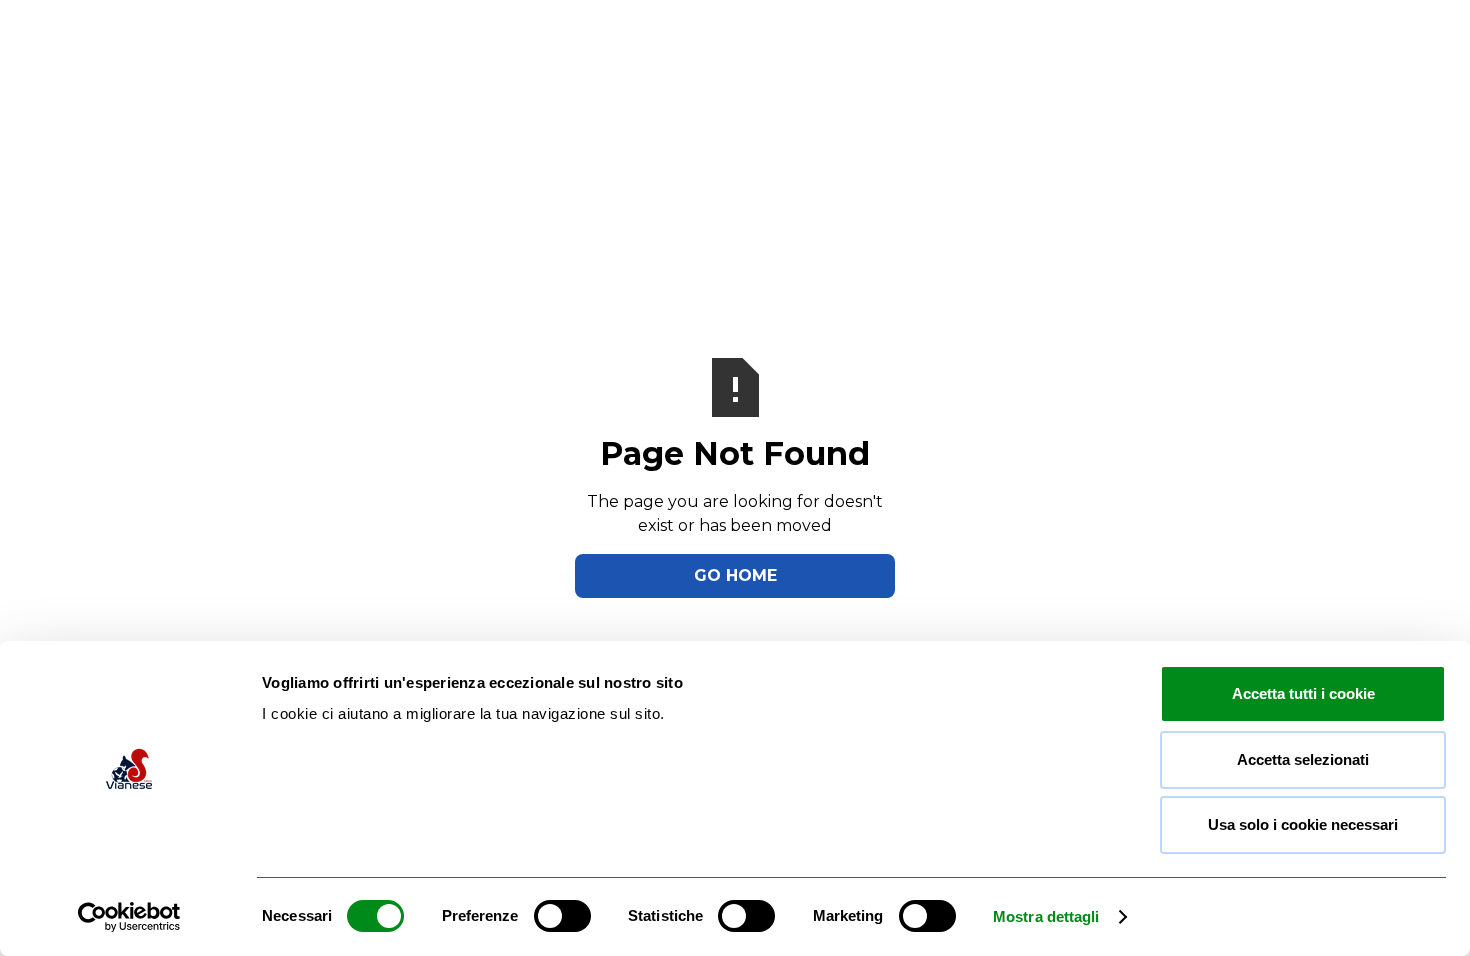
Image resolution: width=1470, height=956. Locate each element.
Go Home (735, 575)
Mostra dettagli (1046, 916)
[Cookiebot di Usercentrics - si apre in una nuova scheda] (129, 917)
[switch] (562, 916)
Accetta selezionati (1303, 759)
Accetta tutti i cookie (1303, 693)
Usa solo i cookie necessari (1303, 824)
